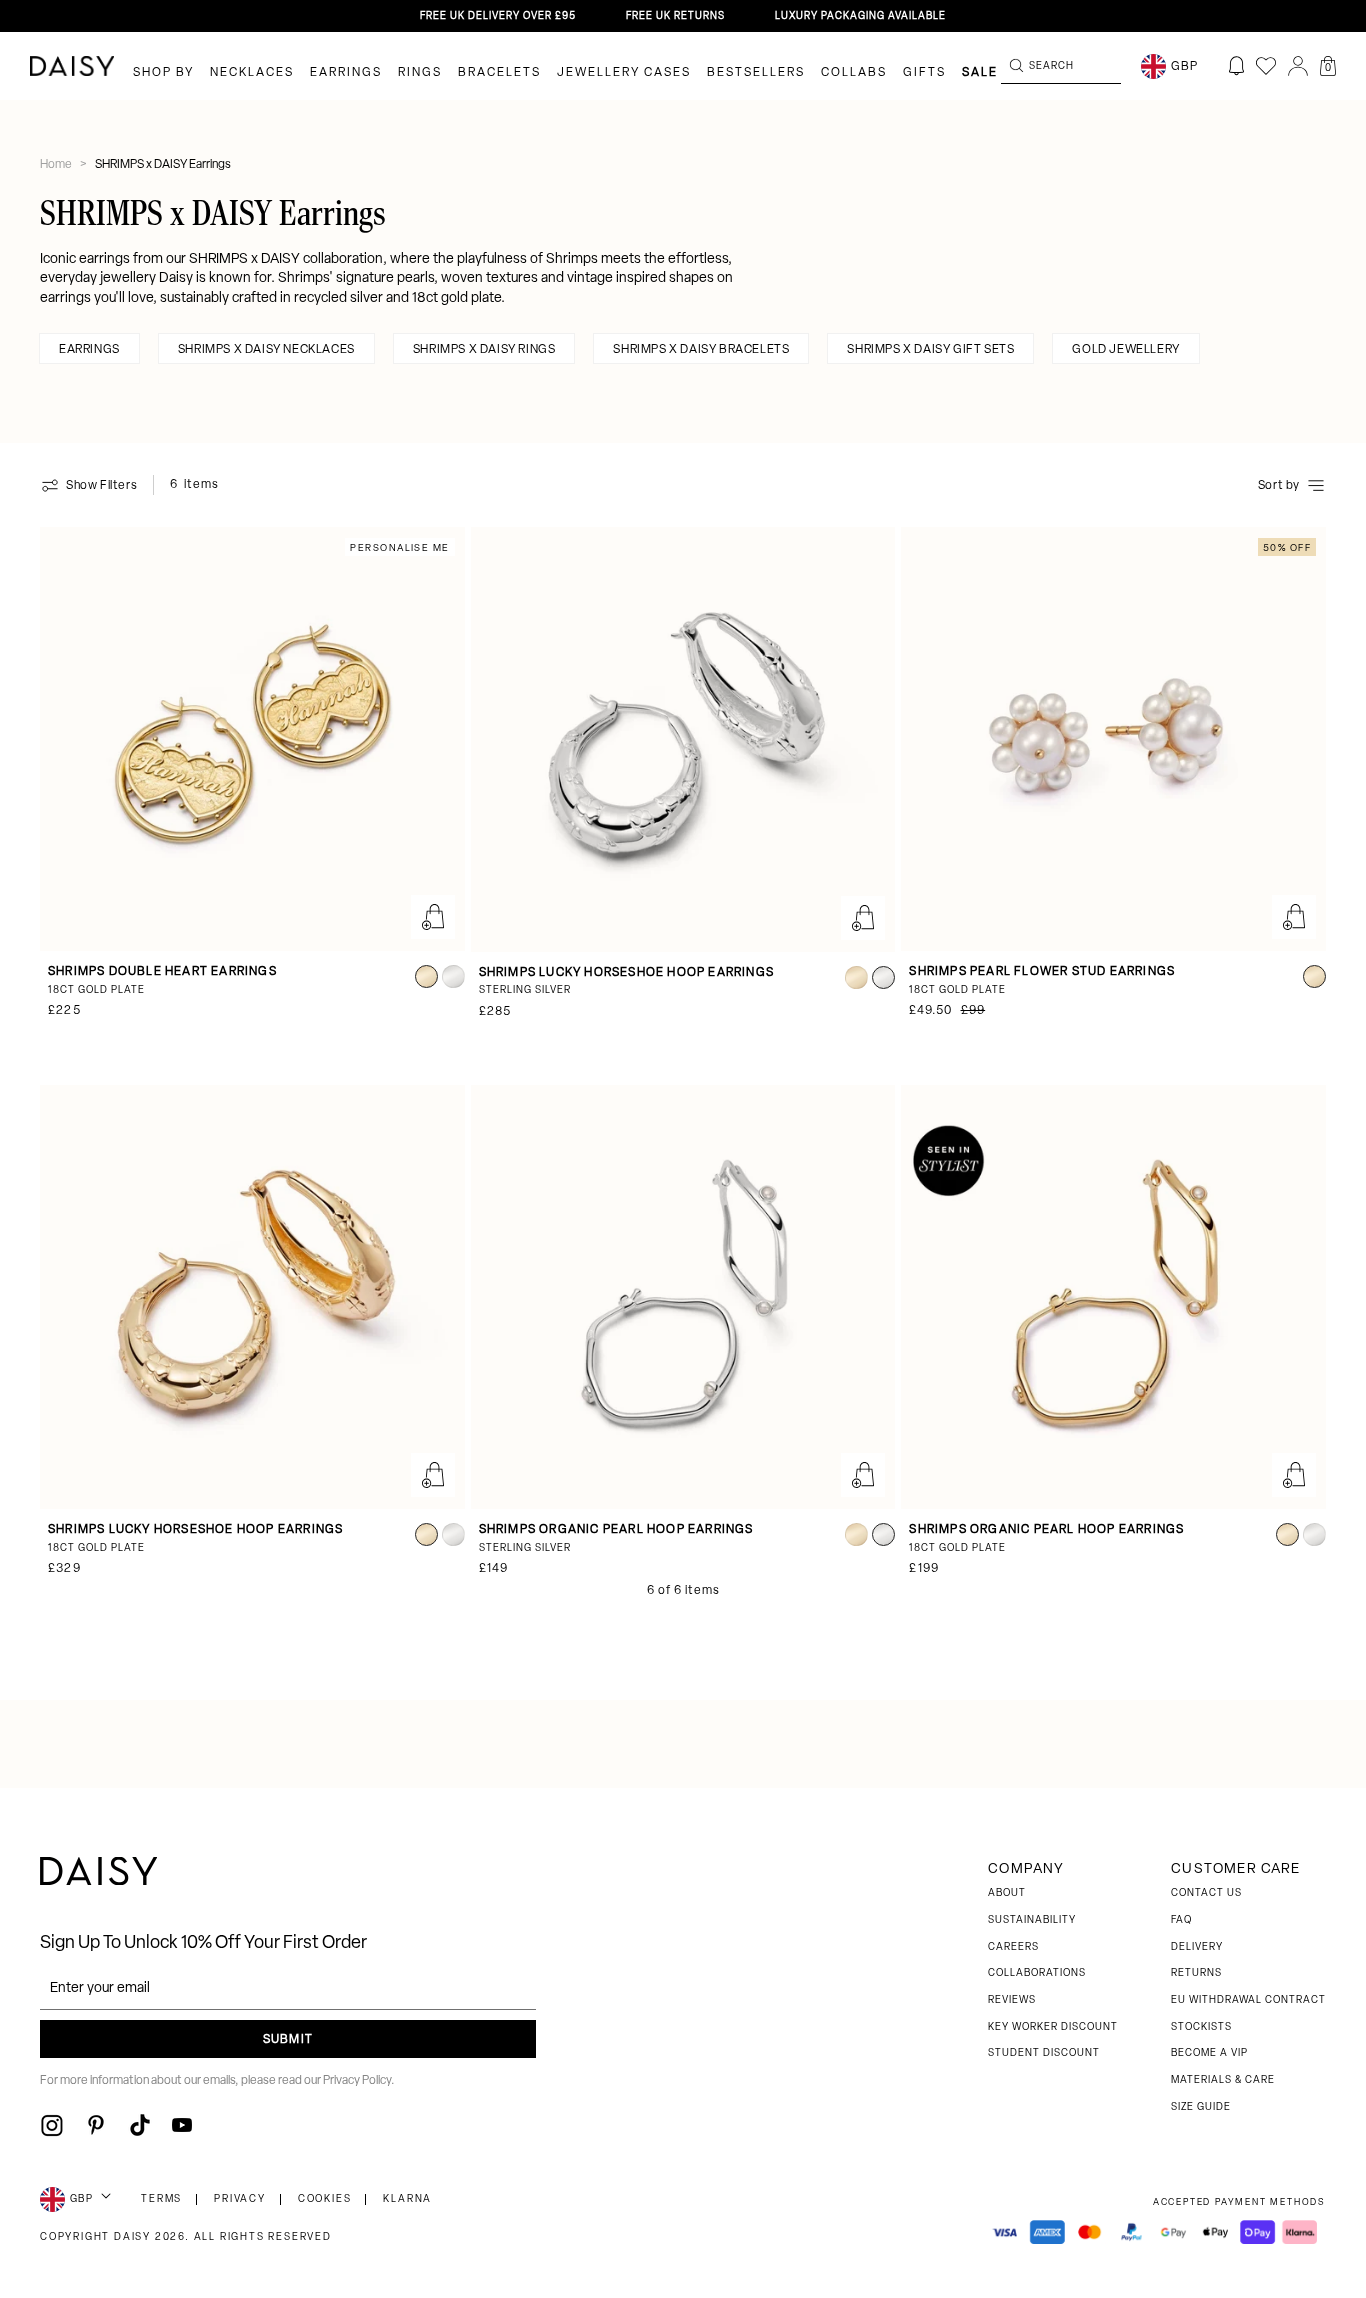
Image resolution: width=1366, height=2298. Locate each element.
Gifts (924, 73)
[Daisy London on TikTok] (140, 2125)
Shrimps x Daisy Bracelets (701, 350)
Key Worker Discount (1053, 2027)
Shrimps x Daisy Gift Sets (930, 350)
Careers (1013, 1947)
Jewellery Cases (624, 73)
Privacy (240, 2199)
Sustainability (1032, 1920)
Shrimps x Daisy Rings (484, 350)
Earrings (346, 73)
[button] (1328, 66)
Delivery (1197, 1947)
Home (57, 165)
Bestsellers (756, 73)
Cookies (325, 2199)
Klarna (407, 2199)
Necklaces (252, 73)
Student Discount (1044, 2053)
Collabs (854, 73)
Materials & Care (1223, 2080)
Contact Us (1206, 1893)
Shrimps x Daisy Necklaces (266, 350)
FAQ (1181, 1920)
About (1007, 1893)
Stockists (1201, 2027)
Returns (1196, 1973)
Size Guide (1201, 2107)
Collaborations (1037, 1973)
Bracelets (499, 73)
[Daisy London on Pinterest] (96, 2125)
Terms (161, 2199)
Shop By (163, 73)
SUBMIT (288, 2040)
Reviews (1012, 2000)
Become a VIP (1209, 2053)
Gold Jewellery (1125, 350)
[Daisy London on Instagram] (52, 2125)
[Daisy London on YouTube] (182, 2125)
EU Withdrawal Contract (1248, 2000)
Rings (420, 73)
